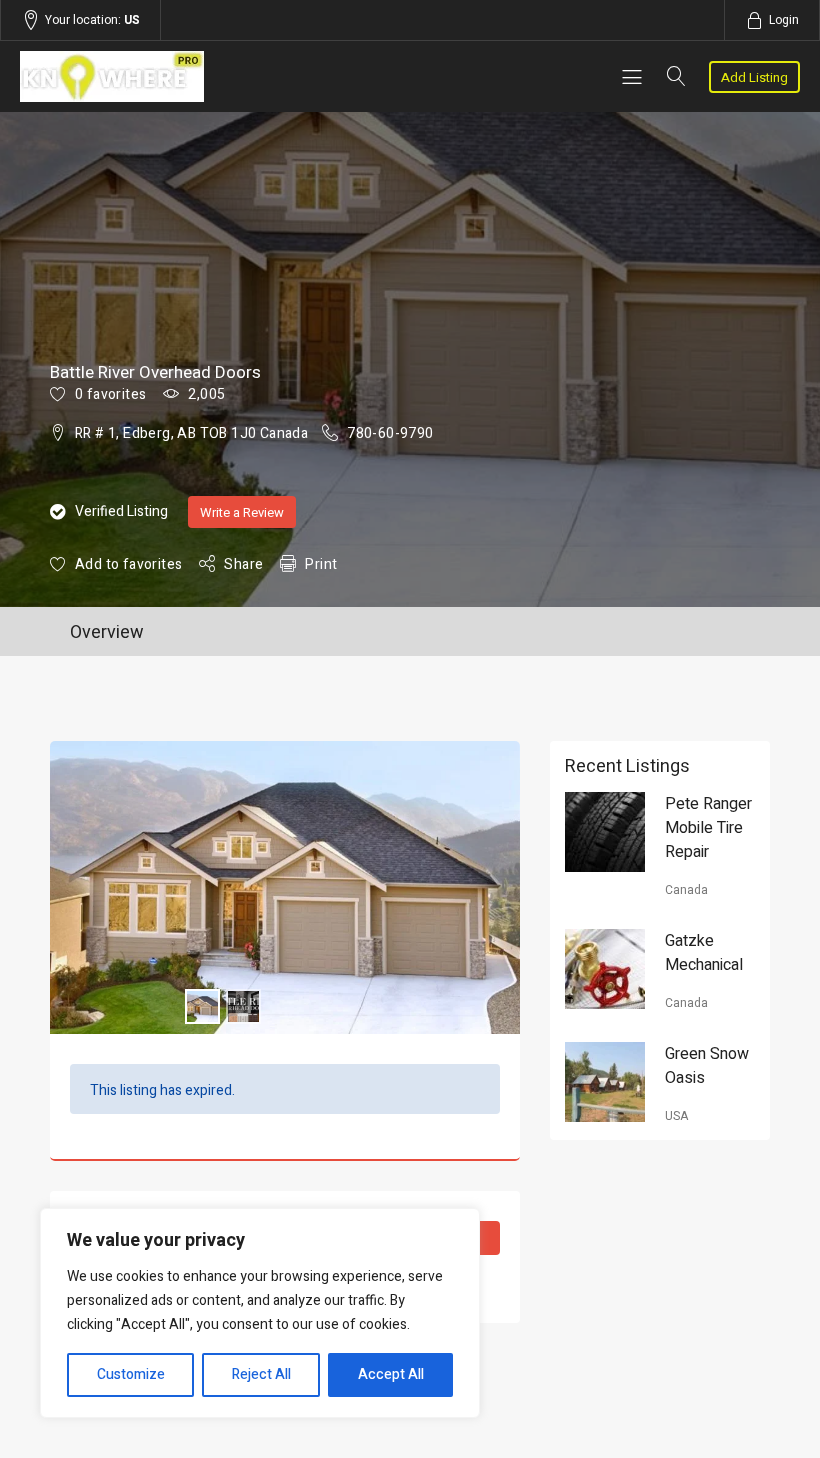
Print (321, 564)
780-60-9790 (390, 433)
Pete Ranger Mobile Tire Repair (708, 828)
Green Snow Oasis (707, 1066)
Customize (131, 1374)
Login (784, 20)
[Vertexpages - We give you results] (137, 76)
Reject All (261, 1374)
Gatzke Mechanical (704, 953)
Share (243, 564)
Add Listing (754, 77)
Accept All (391, 1374)
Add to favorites (128, 564)
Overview (107, 632)
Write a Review (242, 512)
